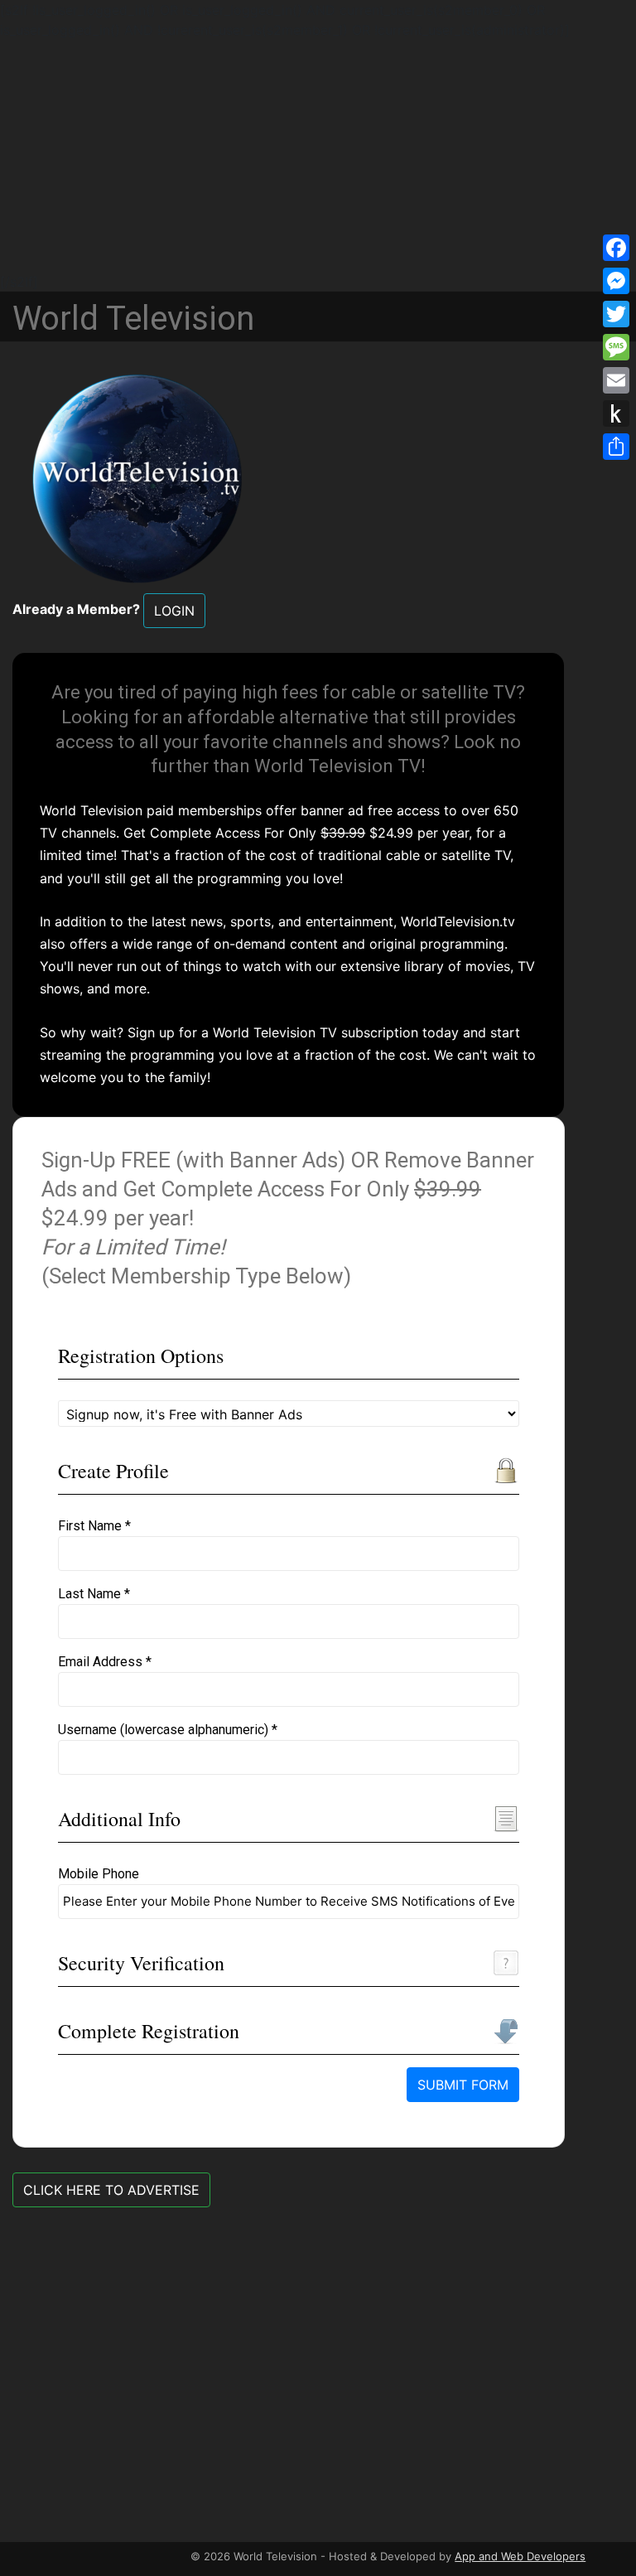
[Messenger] (616, 281)
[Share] (616, 447)
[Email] (616, 380)
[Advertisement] (318, 156)
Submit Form (463, 2085)
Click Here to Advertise (111, 2190)
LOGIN (174, 611)
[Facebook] (616, 248)
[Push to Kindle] (616, 413)
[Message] (616, 347)
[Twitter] (616, 314)
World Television (133, 319)
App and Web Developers (520, 2556)
